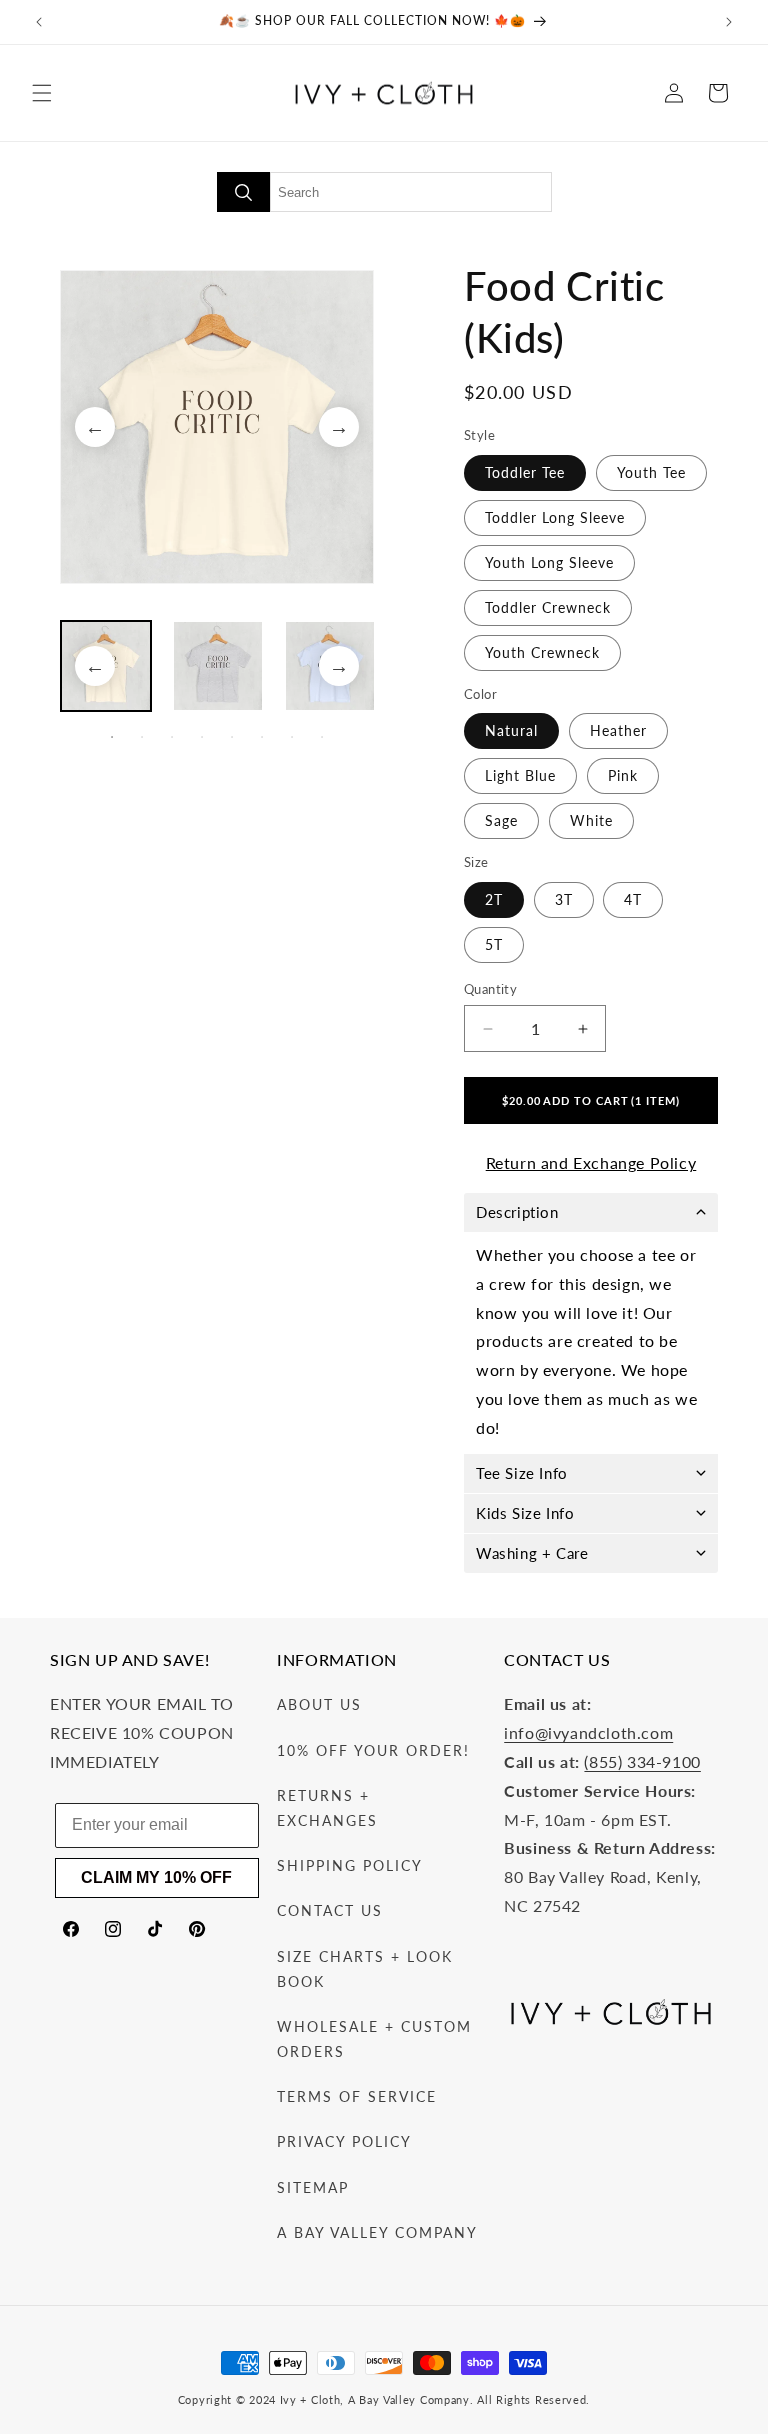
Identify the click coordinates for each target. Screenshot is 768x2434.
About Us (319, 1704)
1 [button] (112, 737)
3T (564, 899)
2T (494, 899)
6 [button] (262, 737)
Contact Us (330, 1910)
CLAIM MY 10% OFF (156, 1877)
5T (494, 944)
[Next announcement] (729, 22)
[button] (42, 93)
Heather (618, 730)
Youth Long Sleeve (549, 562)
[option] (217, 427)
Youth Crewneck (542, 652)
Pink (623, 775)
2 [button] (142, 737)
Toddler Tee (525, 472)
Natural (511, 730)
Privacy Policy (344, 2141)
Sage (501, 820)
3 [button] (172, 737)
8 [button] (322, 737)
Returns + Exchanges (327, 1808)
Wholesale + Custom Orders (374, 2039)
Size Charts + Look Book (365, 1969)
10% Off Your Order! (373, 1750)
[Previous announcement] (39, 22)
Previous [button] (95, 427)
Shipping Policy (350, 1865)
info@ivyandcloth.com (588, 1732)
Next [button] (339, 427)
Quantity (490, 989)
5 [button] (232, 737)
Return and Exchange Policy (591, 1162)
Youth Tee (651, 472)
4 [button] (202, 737)
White (591, 820)
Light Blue (520, 775)
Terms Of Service (357, 2096)
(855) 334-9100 (642, 1761)
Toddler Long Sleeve (555, 517)
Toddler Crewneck (548, 607)
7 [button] (292, 737)
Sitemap (313, 2187)
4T (633, 899)
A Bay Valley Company (377, 2232)
